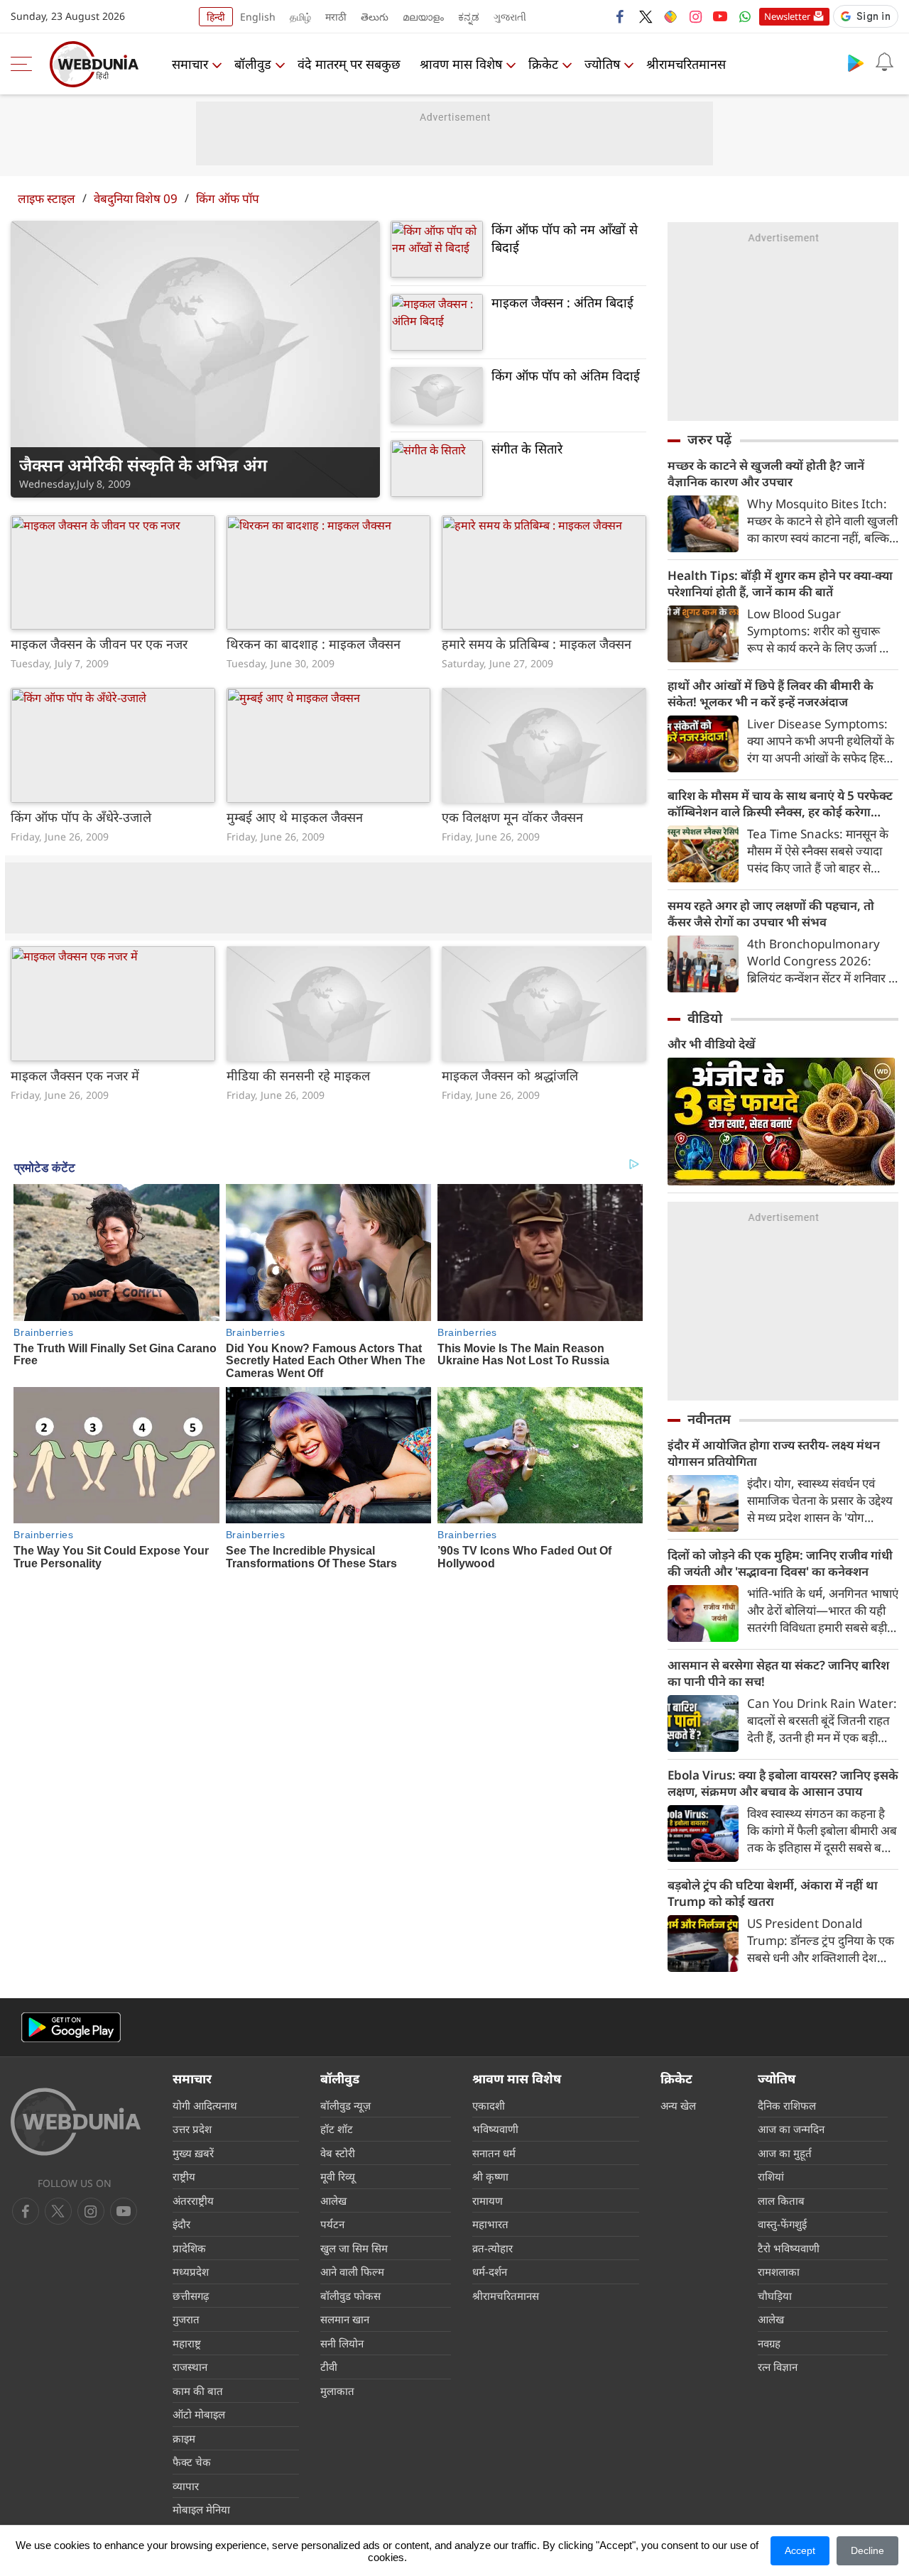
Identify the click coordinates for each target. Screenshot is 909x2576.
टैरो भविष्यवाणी (789, 2248)
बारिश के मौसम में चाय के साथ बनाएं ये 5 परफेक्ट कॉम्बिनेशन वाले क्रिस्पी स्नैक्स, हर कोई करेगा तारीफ (780, 804)
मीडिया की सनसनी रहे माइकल (298, 1075)
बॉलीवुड (253, 64)
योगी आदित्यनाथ (205, 2105)
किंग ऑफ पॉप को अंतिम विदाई (566, 376)
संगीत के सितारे (527, 449)
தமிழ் (300, 17)
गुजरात (186, 2319)
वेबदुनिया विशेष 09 (136, 198)
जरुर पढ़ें (709, 439)
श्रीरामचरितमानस (686, 64)
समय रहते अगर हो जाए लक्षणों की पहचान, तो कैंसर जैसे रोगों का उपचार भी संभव (771, 914)
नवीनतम (709, 1419)
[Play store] (856, 62)
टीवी (329, 2367)
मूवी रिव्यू (338, 2176)
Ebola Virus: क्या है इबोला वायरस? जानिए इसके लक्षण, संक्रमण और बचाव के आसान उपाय (783, 1783)
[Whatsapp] (745, 16)
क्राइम (184, 2438)
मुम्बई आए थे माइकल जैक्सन (295, 817)
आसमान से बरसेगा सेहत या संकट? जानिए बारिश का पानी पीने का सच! (778, 1673)
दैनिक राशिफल (787, 2105)
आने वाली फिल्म (352, 2271)
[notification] (884, 62)
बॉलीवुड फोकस (350, 2296)
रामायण (488, 2200)
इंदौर (181, 2224)
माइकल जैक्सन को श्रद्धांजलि (510, 1075)
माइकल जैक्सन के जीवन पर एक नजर (99, 644)
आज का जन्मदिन (791, 2129)
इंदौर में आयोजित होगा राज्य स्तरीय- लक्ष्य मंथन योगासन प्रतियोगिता (774, 1453)
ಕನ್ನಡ (469, 17)
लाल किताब (781, 2200)
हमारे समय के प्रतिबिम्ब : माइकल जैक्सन (537, 644)
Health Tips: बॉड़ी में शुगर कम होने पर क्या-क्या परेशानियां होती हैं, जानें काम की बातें (780, 583)
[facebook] (621, 16)
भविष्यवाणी (495, 2129)
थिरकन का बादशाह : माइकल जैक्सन (314, 644)
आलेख (333, 2200)
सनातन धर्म (494, 2153)
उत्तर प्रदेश (192, 2129)
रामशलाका (779, 2271)
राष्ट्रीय (184, 2176)
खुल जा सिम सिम (354, 2248)
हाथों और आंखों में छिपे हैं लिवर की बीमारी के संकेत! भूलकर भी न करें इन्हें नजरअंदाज (771, 694)
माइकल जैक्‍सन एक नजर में (75, 1075)
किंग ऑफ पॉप (228, 198)
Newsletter (787, 16)
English (258, 17)
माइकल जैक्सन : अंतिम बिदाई (562, 302)
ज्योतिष (602, 64)
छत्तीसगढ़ (191, 2296)
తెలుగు (375, 17)
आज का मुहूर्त (785, 2153)
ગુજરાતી (510, 17)
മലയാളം (423, 17)
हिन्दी (216, 17)
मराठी (336, 17)
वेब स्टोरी (338, 2153)
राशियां (771, 2176)
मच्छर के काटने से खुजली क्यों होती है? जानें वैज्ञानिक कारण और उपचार (766, 473)
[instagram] (695, 16)
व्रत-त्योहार (492, 2248)
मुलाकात (337, 2391)
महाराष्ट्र (187, 2343)
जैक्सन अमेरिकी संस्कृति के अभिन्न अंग (143, 465)
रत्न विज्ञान (778, 2367)
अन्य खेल (678, 2105)
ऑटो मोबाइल (199, 2414)
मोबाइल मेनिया (201, 2509)
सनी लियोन (342, 2343)
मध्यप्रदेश (191, 2271)
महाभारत (490, 2224)
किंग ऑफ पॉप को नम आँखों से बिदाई (565, 238)
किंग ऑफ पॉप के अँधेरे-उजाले (81, 817)
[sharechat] (670, 16)
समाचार (190, 64)
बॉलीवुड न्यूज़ (345, 2105)
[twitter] (646, 16)
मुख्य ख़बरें (193, 2153)
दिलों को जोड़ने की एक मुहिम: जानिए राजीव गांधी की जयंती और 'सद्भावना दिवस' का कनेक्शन (780, 1563)
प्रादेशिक (189, 2248)
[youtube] (720, 16)
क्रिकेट (543, 64)
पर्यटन (332, 2224)
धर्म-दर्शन (490, 2271)
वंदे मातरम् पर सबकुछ (349, 64)
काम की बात (198, 2391)
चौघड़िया (775, 2296)
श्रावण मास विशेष (461, 64)
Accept (800, 2550)
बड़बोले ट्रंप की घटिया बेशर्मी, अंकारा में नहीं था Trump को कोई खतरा (773, 1893)
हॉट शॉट (337, 2129)
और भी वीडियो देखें (712, 1044)
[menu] (25, 64)
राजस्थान (190, 2367)
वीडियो (705, 1018)
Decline (867, 2550)
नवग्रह (769, 2343)
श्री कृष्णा (490, 2176)
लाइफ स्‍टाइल (47, 198)
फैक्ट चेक (192, 2462)
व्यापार (186, 2486)
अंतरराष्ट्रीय (193, 2200)
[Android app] (71, 2028)
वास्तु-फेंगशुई (782, 2224)
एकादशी (489, 2105)
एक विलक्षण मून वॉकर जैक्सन (512, 817)
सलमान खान (345, 2319)
